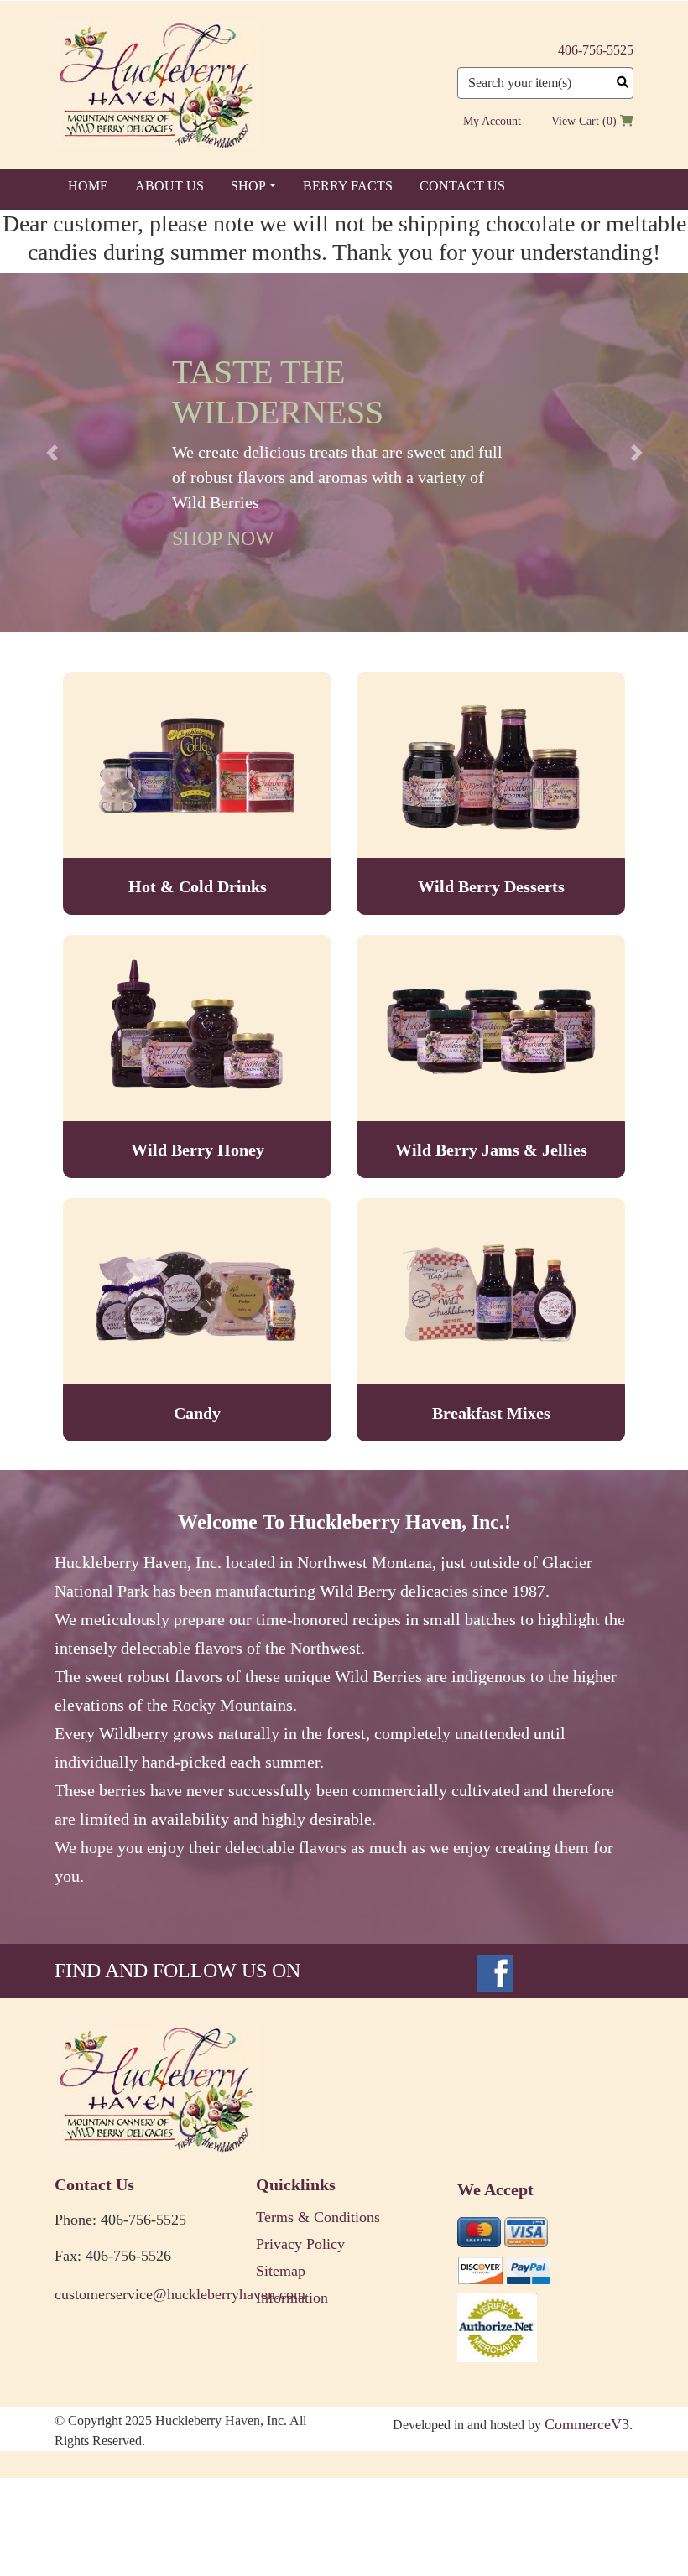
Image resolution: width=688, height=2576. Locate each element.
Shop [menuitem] (248, 186)
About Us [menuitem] (169, 186)
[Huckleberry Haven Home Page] (157, 84)
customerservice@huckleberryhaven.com (143, 2294)
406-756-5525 (596, 50)
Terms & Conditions (318, 2217)
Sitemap (281, 2271)
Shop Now (223, 538)
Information (292, 2298)
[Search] (623, 83)
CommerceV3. (589, 2424)
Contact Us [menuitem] (462, 186)
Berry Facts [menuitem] (348, 186)
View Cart (575, 121)
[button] (52, 452)
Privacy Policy (300, 2244)
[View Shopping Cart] (627, 121)
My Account (492, 121)
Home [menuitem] (88, 186)
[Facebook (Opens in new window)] (495, 1971)
